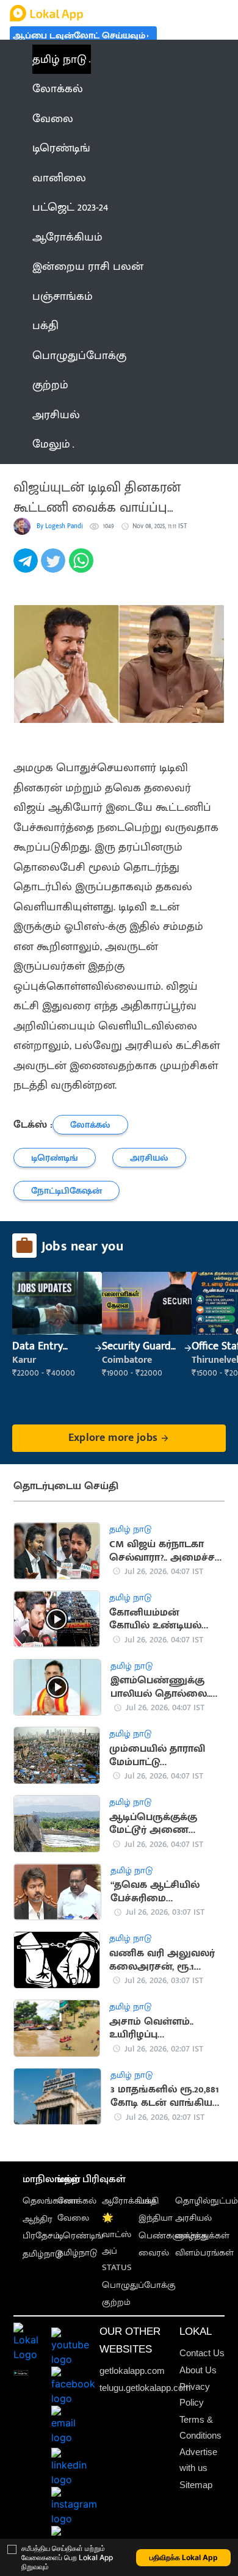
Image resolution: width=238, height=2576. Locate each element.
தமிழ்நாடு (42, 2254)
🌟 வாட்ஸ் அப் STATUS (117, 2243)
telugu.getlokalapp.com (145, 2388)
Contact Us (202, 2353)
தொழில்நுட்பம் (207, 2201)
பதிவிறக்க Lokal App (184, 2557)
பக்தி (149, 2201)
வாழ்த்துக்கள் (202, 2236)
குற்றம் (116, 2302)
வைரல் (154, 2253)
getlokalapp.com (132, 2371)
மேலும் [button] (51, 444)
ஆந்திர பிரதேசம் (41, 2227)
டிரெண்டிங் (80, 2236)
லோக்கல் (77, 2201)
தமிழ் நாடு (60, 59)
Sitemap (196, 2485)
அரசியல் (193, 2218)
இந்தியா (156, 2218)
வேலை (73, 2218)
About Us (198, 2370)
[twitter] (55, 567)
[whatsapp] (83, 567)
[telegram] (27, 567)
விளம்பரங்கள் (204, 2253)
